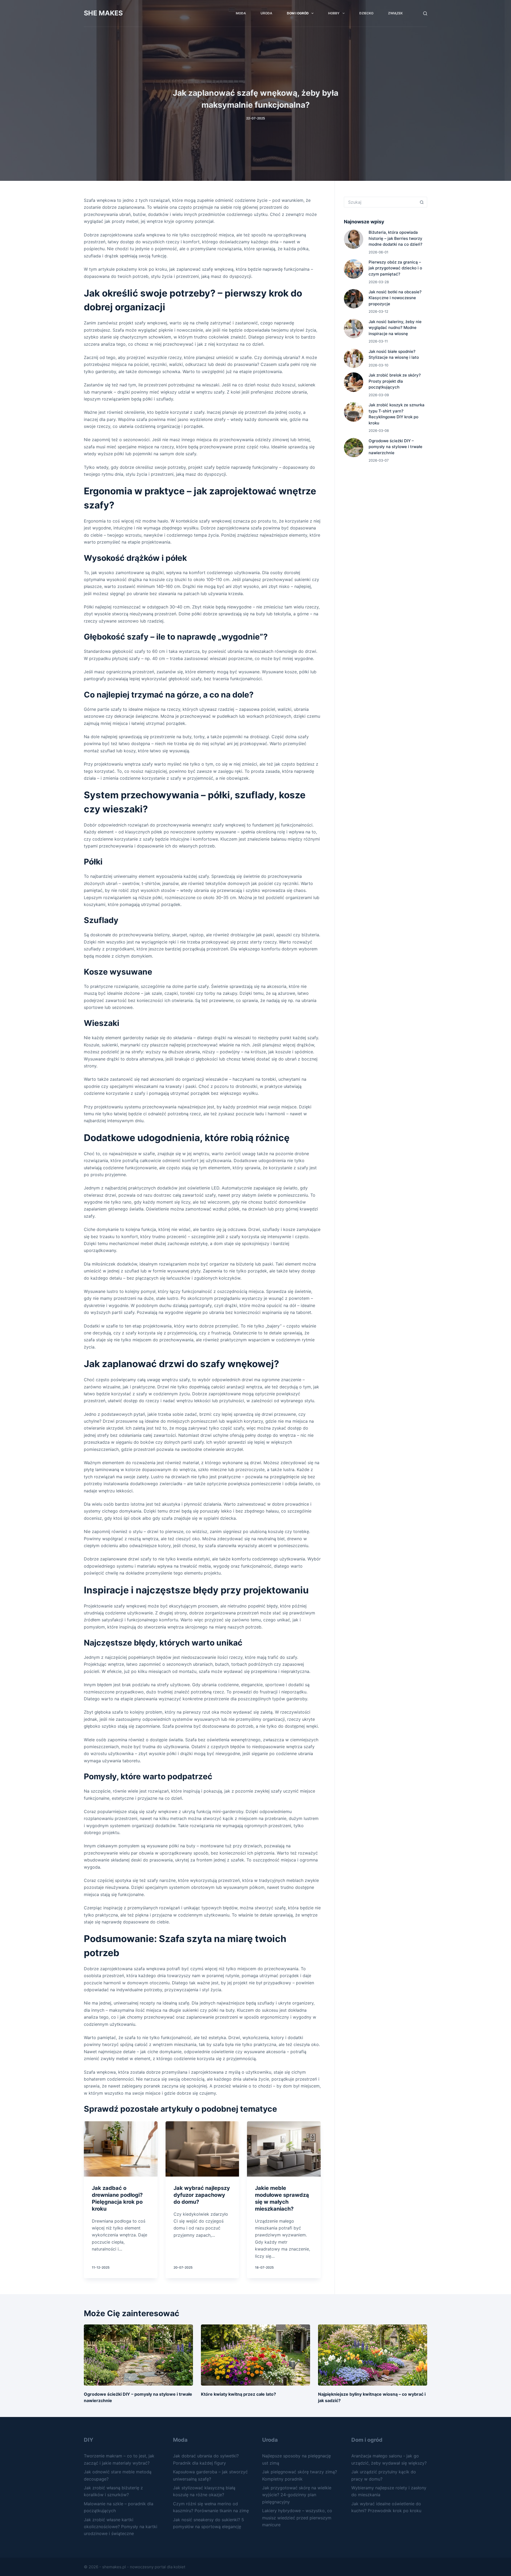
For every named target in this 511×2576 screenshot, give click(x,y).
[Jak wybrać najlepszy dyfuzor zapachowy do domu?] (202, 2149)
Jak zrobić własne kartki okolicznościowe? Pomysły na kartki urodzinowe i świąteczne (121, 2527)
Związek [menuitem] (395, 13)
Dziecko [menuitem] (366, 13)
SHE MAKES (103, 13)
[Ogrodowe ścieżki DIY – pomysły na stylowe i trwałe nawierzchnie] (138, 2355)
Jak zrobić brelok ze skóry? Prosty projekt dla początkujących (395, 381)
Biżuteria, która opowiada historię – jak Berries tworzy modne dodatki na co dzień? (395, 238)
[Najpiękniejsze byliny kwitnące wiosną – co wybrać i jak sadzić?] (373, 2355)
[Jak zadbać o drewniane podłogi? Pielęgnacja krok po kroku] (121, 2149)
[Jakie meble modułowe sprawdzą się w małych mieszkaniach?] (284, 2149)
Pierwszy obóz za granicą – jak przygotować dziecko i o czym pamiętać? (395, 268)
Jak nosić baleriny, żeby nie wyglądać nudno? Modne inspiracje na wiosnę (395, 328)
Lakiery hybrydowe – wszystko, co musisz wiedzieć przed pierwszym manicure (297, 2518)
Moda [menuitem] (241, 13)
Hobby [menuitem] (334, 13)
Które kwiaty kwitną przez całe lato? (238, 2394)
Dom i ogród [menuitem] (298, 13)
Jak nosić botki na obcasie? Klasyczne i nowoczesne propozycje (395, 298)
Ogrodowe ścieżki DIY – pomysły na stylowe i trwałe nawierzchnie (395, 447)
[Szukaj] (425, 13)
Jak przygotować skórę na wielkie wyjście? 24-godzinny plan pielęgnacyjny (297, 2495)
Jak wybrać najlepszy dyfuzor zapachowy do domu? (202, 2195)
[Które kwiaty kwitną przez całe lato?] (256, 2355)
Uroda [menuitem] (266, 13)
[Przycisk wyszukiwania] (422, 202)
